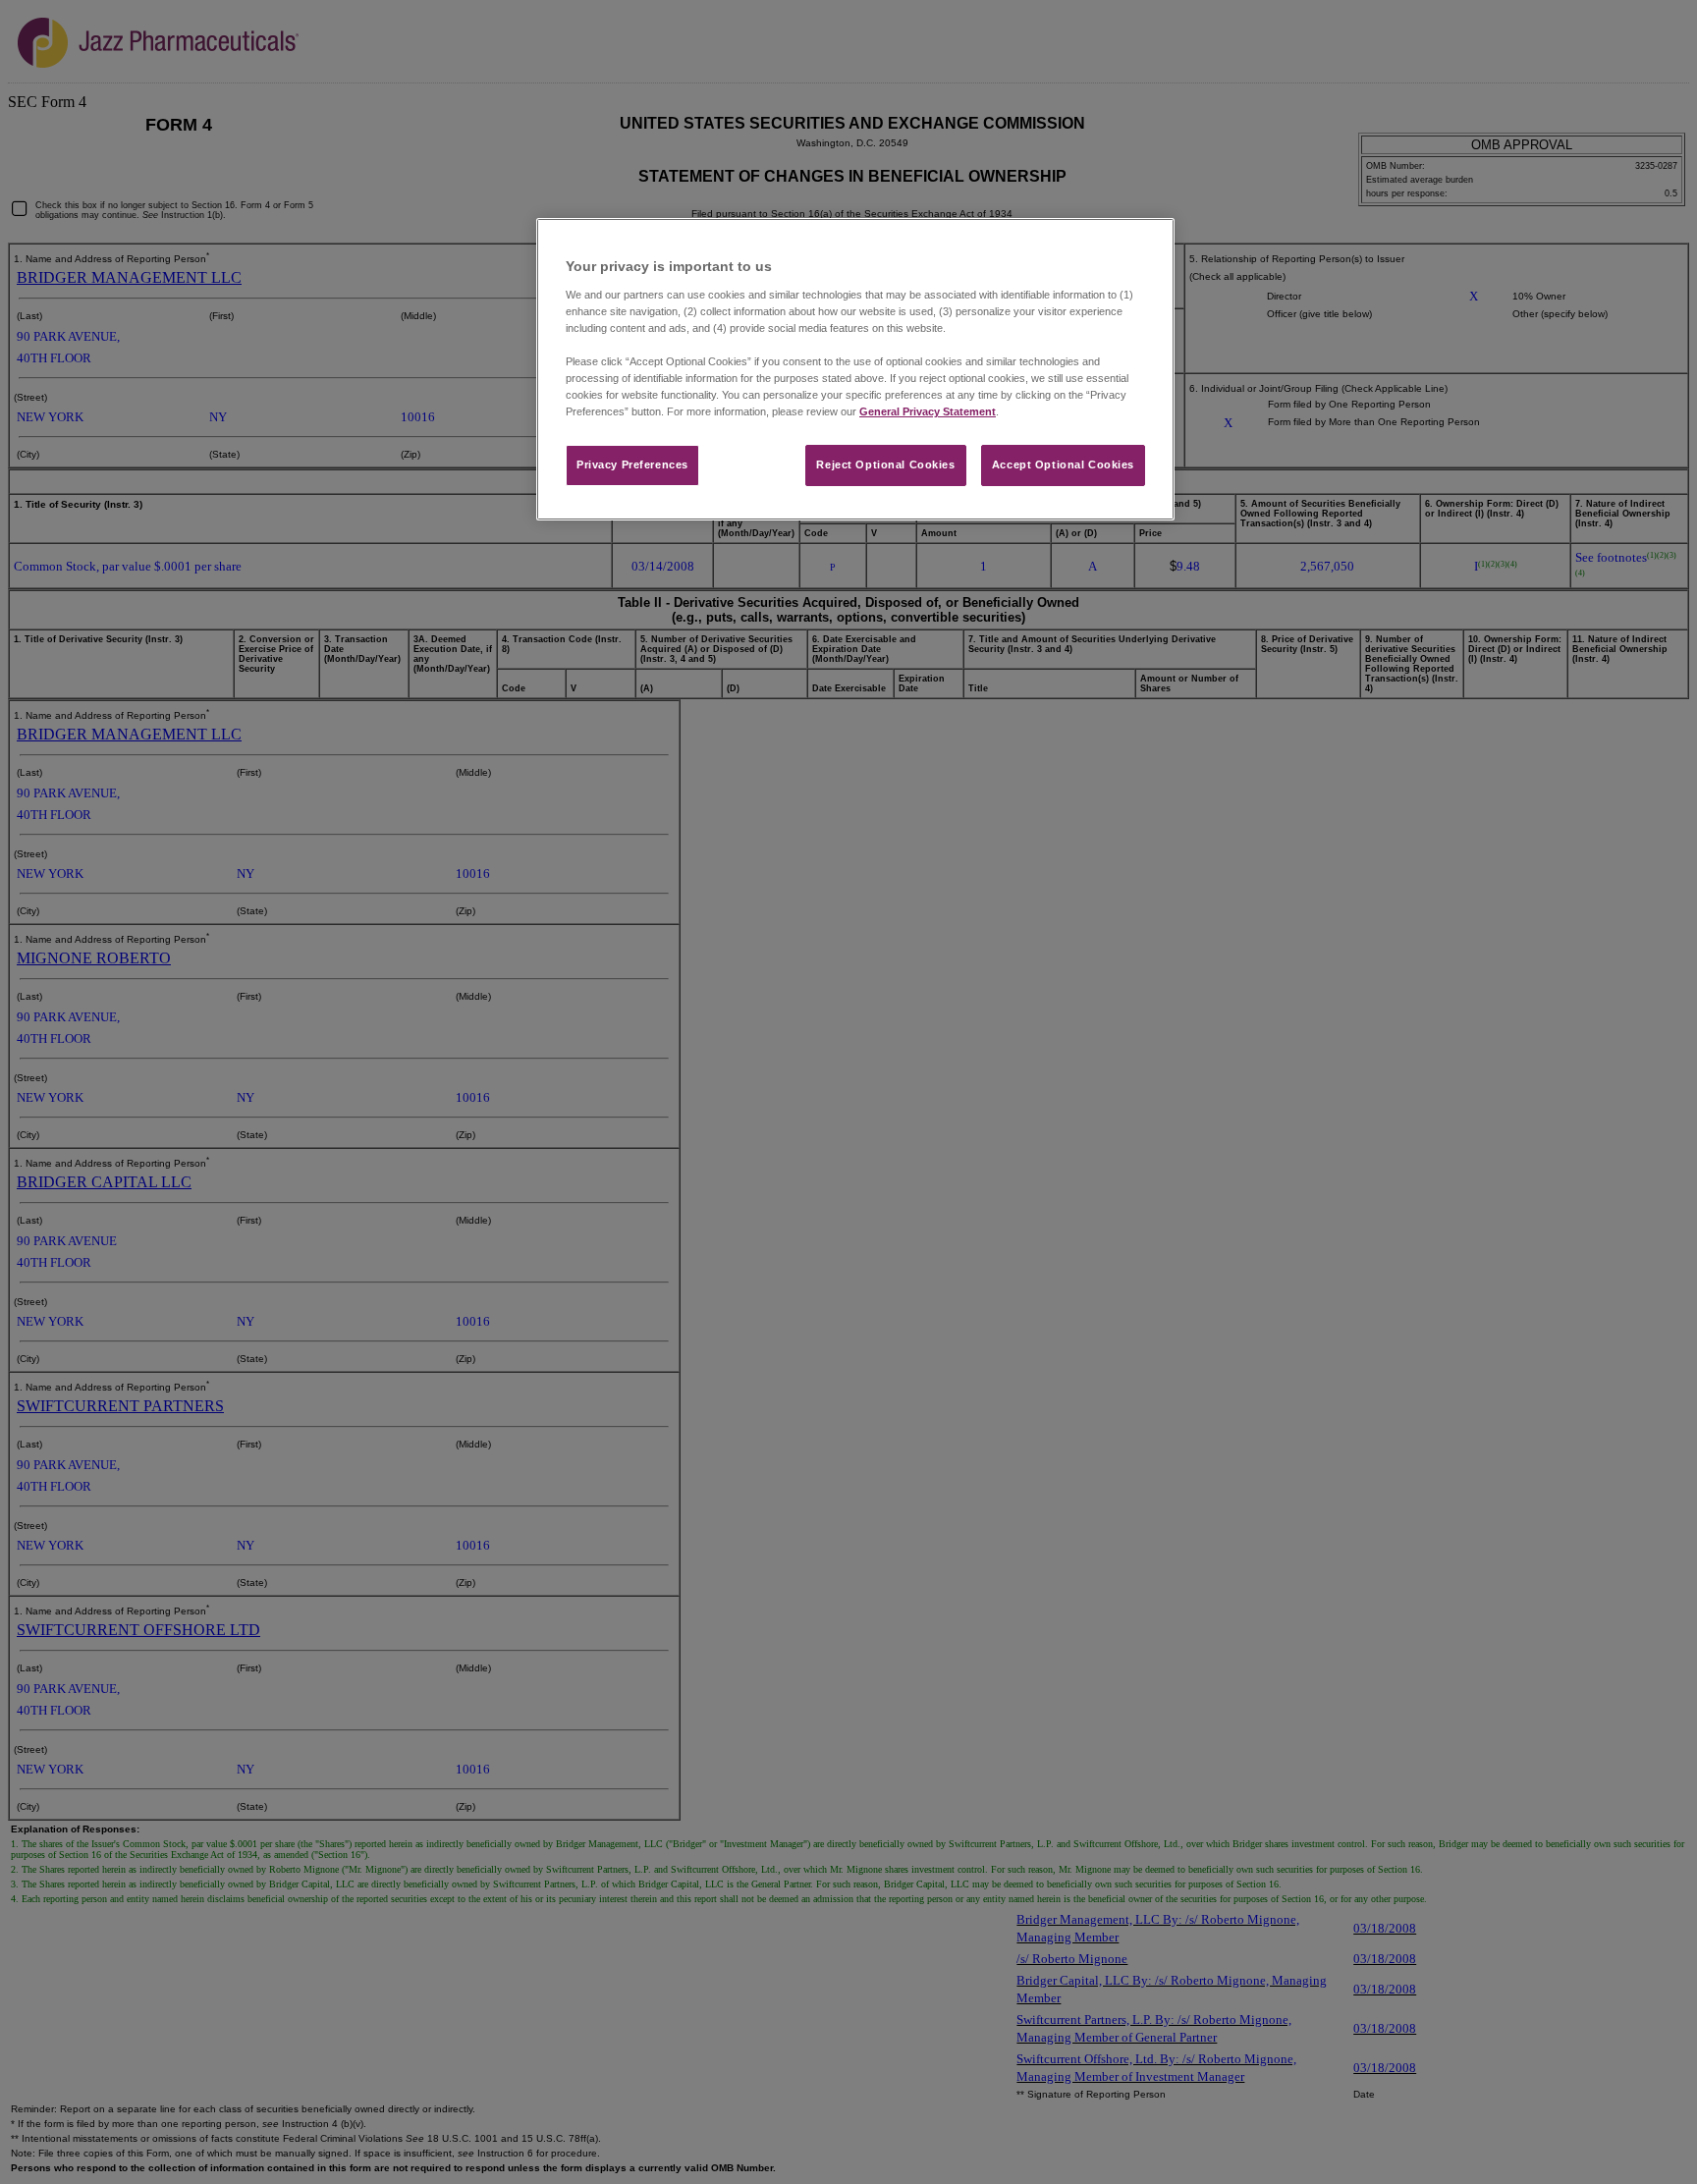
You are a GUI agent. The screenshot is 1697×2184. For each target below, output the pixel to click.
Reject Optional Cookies (885, 464)
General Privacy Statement (928, 411)
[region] (855, 369)
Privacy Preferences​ (632, 464)
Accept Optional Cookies (1063, 464)
